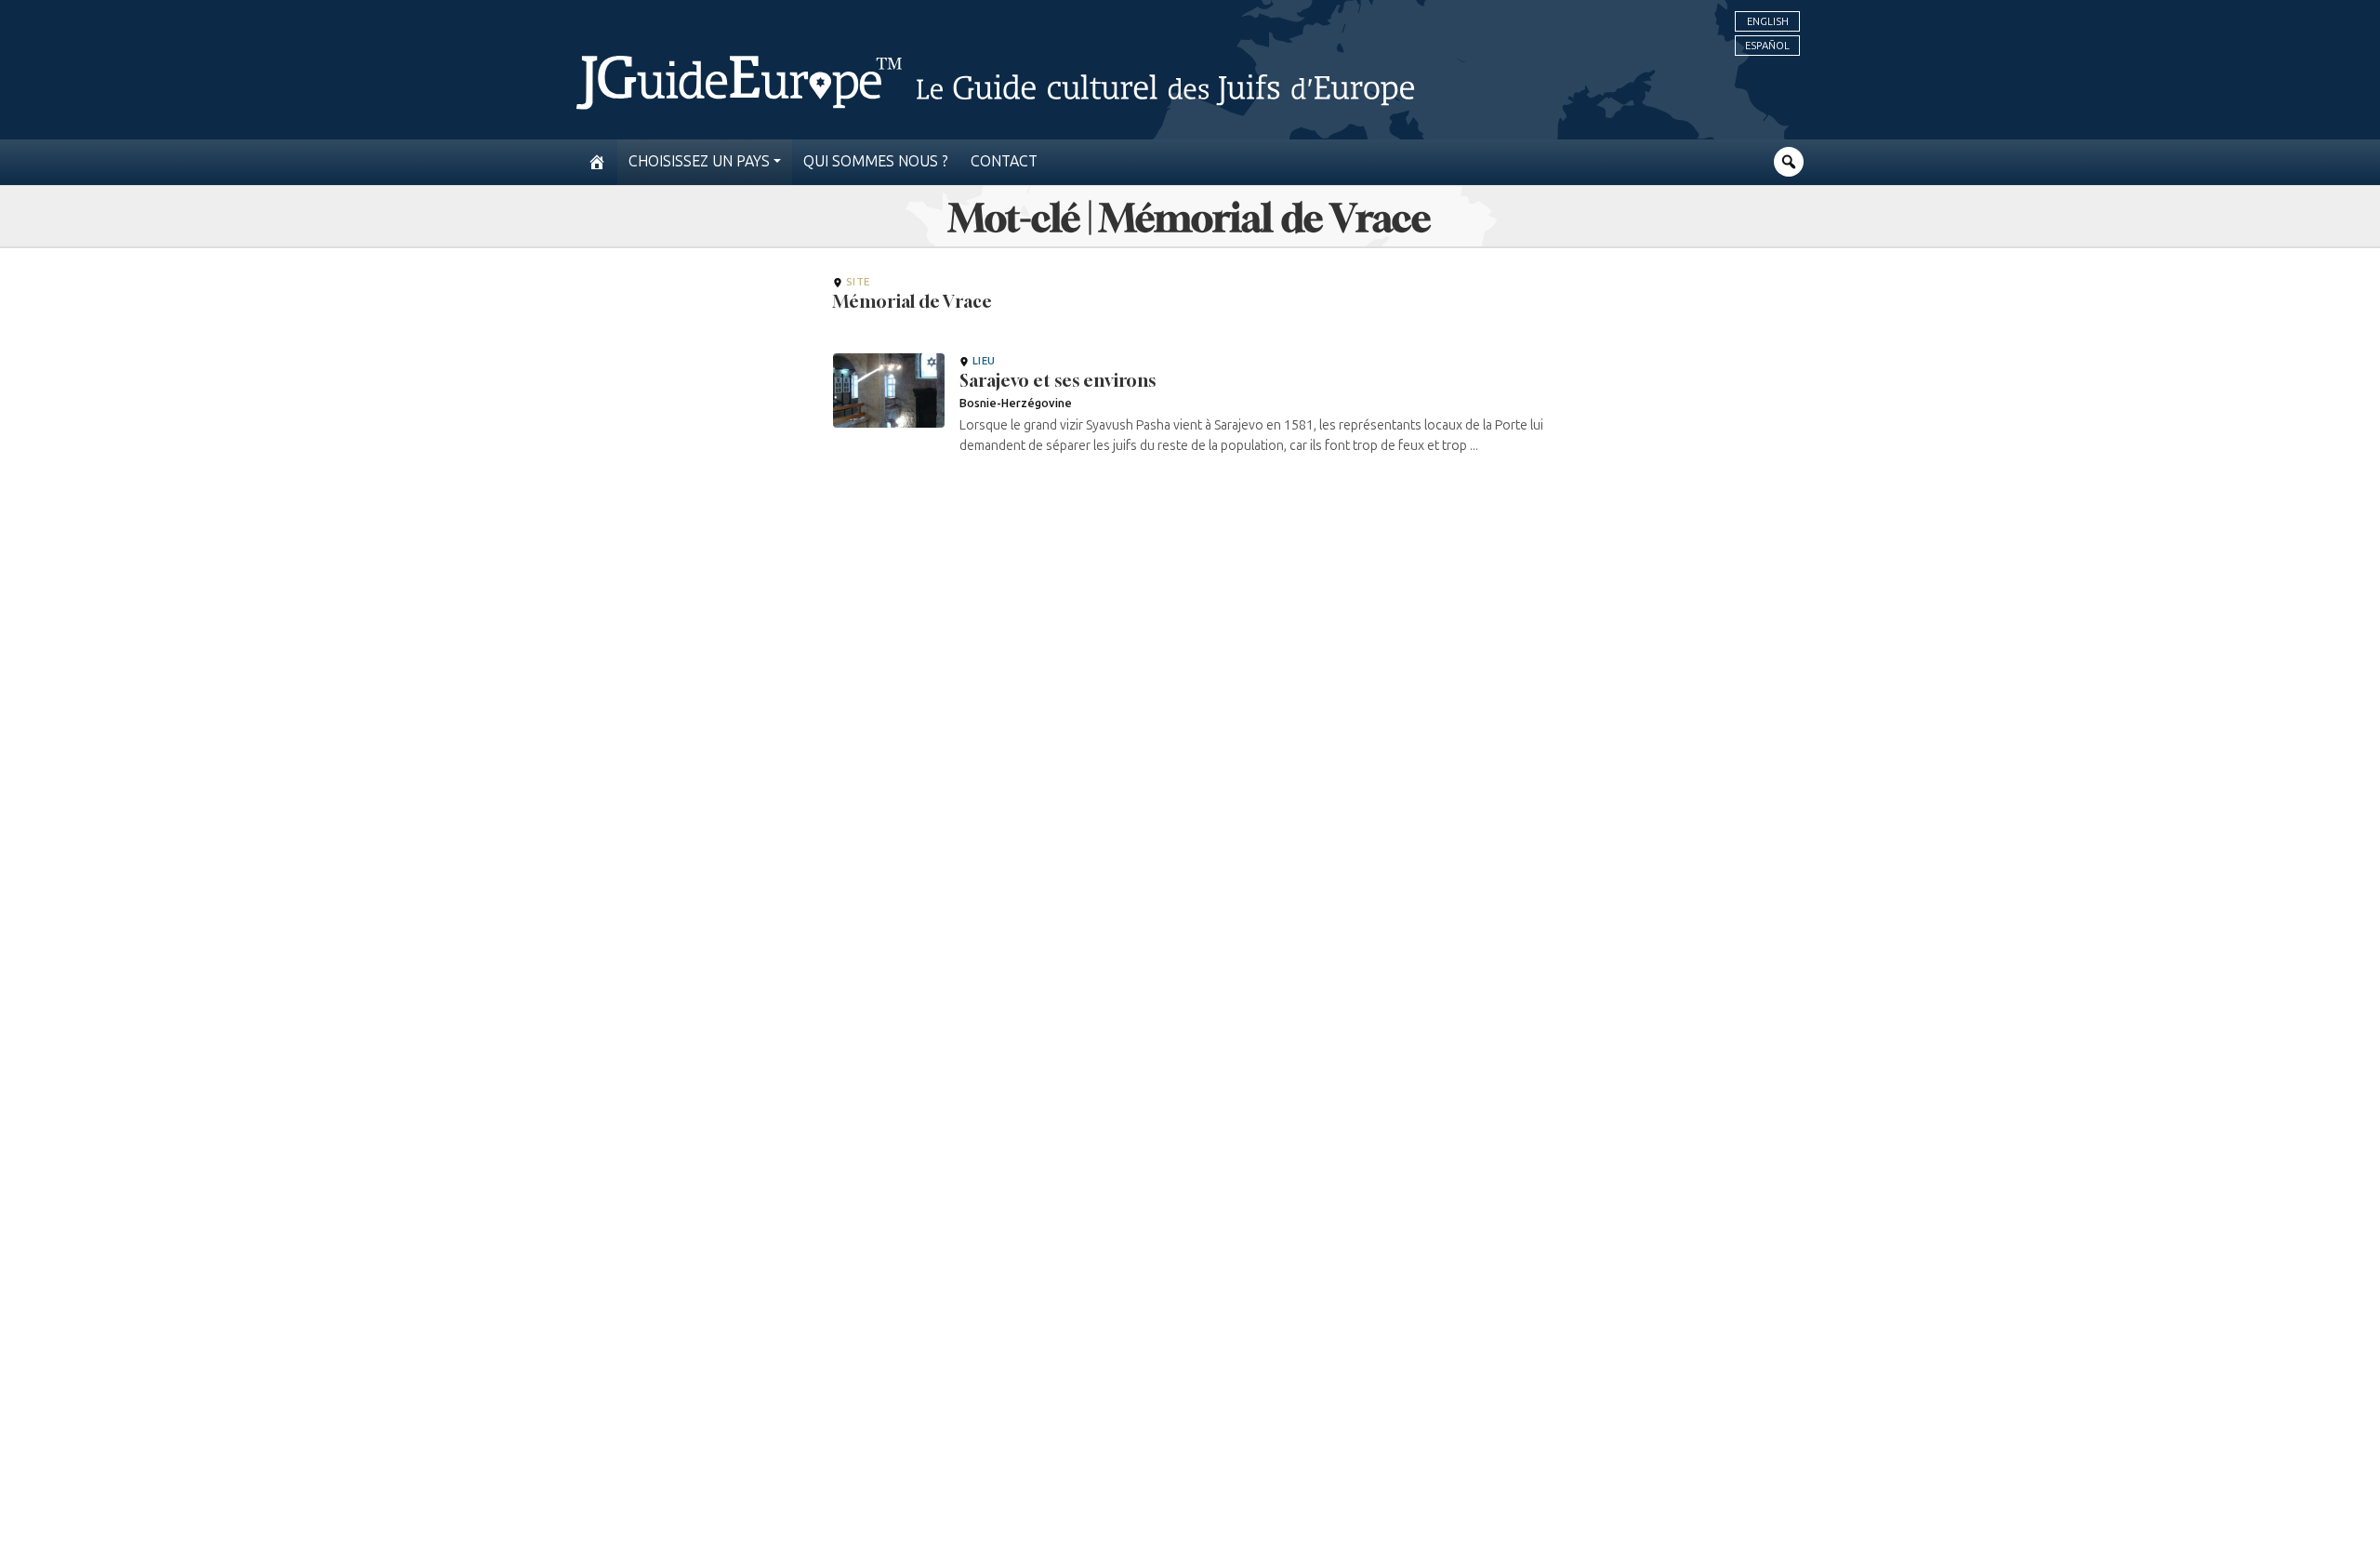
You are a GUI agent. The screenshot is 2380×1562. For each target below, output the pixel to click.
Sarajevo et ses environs (1058, 380)
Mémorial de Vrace (912, 301)
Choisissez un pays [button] (699, 161)
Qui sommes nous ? (876, 161)
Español (1767, 46)
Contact (1004, 161)
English (1768, 21)
